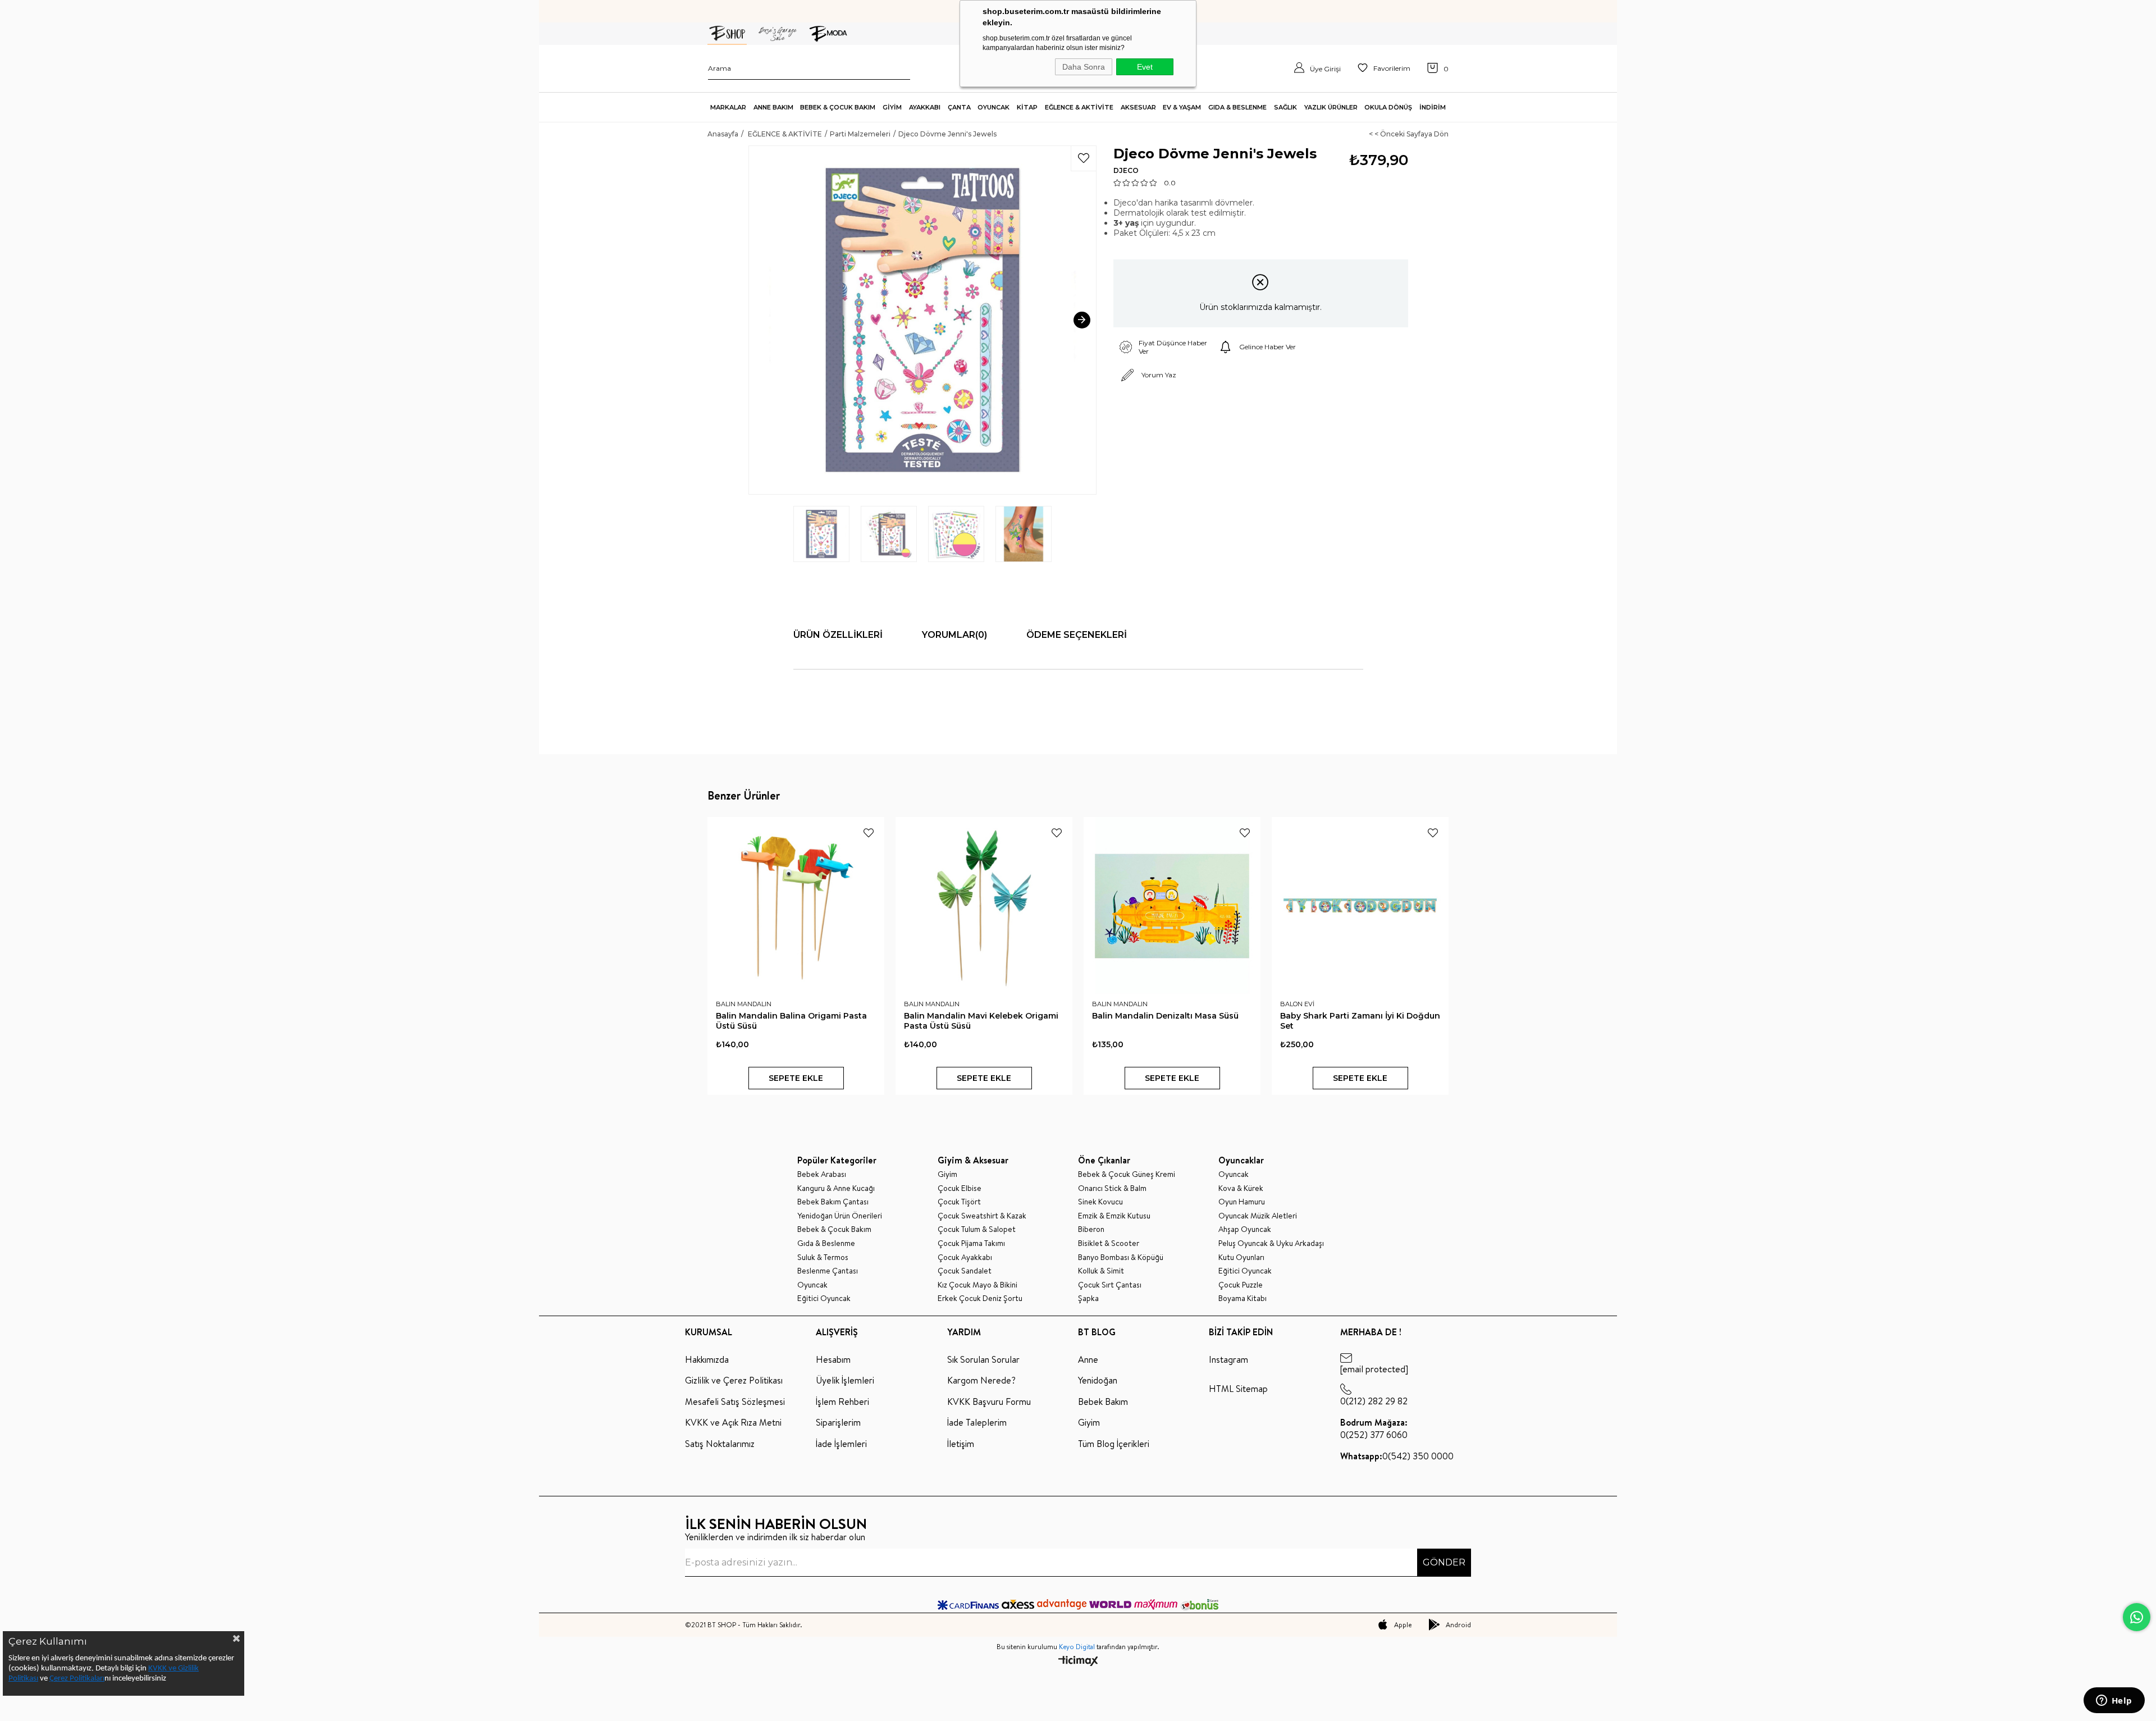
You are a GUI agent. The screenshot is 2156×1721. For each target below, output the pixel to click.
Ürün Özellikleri (838, 635)
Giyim (947, 1174)
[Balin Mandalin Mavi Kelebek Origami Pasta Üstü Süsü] (984, 905)
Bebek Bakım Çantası (833, 1202)
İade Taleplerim (977, 1422)
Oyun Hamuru (1242, 1202)
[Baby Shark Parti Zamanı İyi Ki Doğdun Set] (1360, 905)
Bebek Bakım (1103, 1402)
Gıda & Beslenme (826, 1243)
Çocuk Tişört (959, 1202)
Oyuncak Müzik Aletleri (1258, 1216)
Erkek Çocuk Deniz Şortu (980, 1298)
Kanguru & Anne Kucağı (836, 1188)
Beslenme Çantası (828, 1271)
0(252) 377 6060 (1374, 1428)
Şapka (1088, 1298)
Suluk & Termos (823, 1257)
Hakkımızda (707, 1359)
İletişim (961, 1444)
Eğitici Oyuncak (824, 1298)
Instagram (1228, 1359)
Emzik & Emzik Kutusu (1114, 1216)
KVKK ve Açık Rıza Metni (733, 1422)
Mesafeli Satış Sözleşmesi (735, 1402)
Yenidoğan (1098, 1380)
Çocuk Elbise (960, 1188)
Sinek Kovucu (1100, 1202)
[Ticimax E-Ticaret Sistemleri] (1078, 1662)
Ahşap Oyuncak (1245, 1229)
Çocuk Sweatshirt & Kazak (982, 1216)
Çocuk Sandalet (965, 1271)
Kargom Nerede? (981, 1380)
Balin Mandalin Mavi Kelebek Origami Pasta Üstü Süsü (981, 1021)
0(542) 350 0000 (1397, 1456)
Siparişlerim (838, 1422)
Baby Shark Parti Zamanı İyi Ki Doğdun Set (1360, 1021)
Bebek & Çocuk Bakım (834, 1229)
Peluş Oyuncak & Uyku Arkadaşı (1271, 1243)
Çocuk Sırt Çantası (1110, 1285)
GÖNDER (1444, 1562)
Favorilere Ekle (869, 833)
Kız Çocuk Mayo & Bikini (977, 1285)
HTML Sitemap (1238, 1389)
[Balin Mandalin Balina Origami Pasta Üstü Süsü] (796, 905)
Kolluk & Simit (1101, 1271)
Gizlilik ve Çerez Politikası (734, 1380)
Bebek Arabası (822, 1174)
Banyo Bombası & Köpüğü (1121, 1257)
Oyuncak (812, 1285)
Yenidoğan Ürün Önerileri (840, 1216)
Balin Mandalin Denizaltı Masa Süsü (1165, 1016)
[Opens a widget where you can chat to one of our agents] (2114, 1701)
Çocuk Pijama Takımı (971, 1243)
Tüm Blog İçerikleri (1114, 1444)
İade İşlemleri (841, 1444)
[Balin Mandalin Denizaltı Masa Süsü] (1172, 905)
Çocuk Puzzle (1241, 1285)
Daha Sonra (1084, 67)
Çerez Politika (72, 1679)
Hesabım (833, 1359)
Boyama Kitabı (1243, 1298)
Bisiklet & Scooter (1109, 1243)
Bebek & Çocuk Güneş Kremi (1127, 1174)
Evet (1145, 67)
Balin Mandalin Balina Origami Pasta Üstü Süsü (791, 1021)
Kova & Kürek (1241, 1188)
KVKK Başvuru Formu (989, 1402)
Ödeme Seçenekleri (1077, 635)
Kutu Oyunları (1241, 1257)
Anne (1088, 1359)
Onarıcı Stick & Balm (1112, 1188)
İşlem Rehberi (842, 1402)
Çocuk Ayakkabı (965, 1257)
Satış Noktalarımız (720, 1444)
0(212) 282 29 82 (1374, 1401)
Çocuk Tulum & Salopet (977, 1229)
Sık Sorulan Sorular (983, 1359)
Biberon (1091, 1229)
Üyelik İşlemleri (845, 1380)
